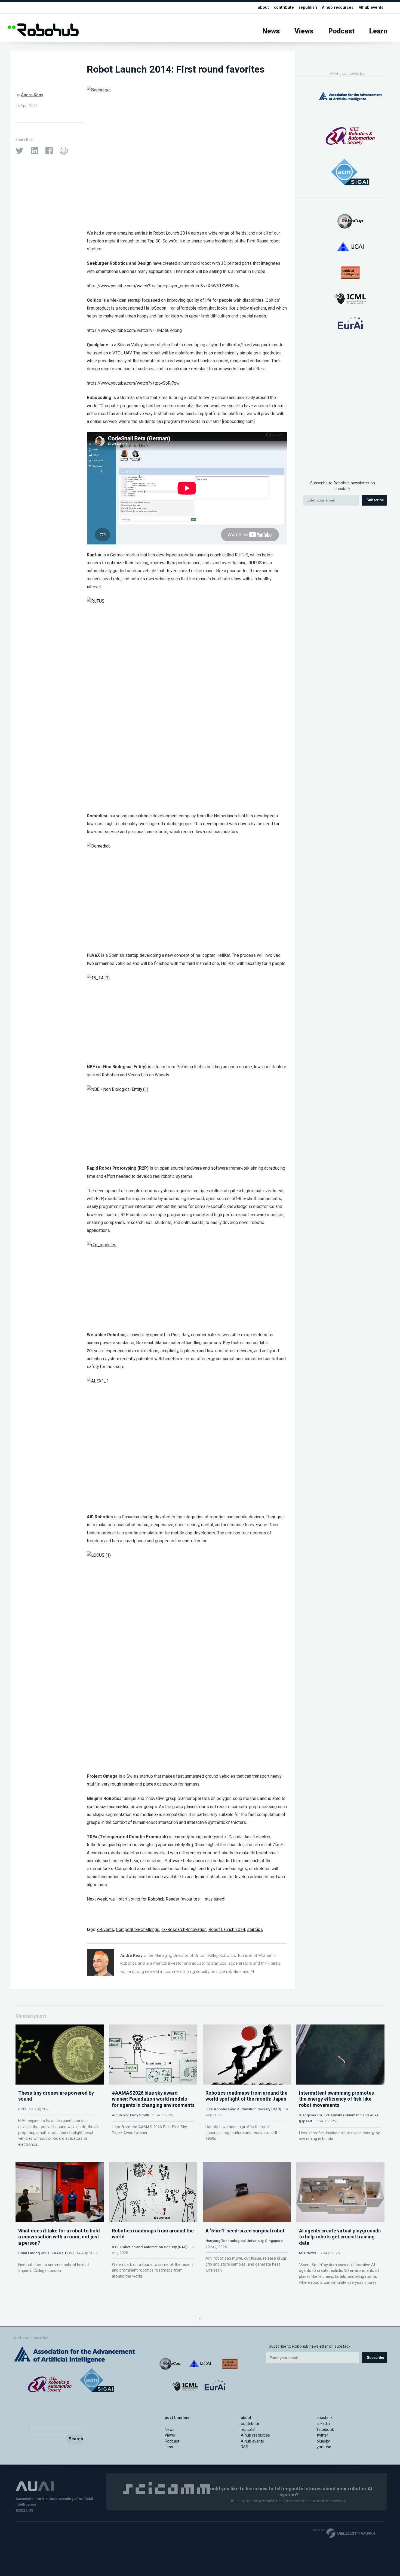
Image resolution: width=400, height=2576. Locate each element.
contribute (284, 7)
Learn (378, 31)
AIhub (117, 2115)
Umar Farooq (29, 2253)
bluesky (323, 2441)
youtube (324, 2447)
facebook (325, 2430)
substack (325, 2418)
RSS (244, 2447)
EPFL (22, 2109)
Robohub (156, 1899)
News (271, 31)
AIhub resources (338, 7)
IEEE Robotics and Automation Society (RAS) (243, 2109)
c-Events (106, 1929)
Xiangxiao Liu (310, 2115)
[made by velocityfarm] (344, 2533)
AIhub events (371, 7)
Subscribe (375, 500)
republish (308, 7)
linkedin (323, 2424)
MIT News (307, 2253)
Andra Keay (32, 95)
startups (255, 1929)
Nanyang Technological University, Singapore (244, 2241)
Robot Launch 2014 (227, 1929)
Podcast (341, 31)
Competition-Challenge (138, 1929)
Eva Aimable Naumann (343, 2115)
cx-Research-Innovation (184, 1929)
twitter (322, 2435)
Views (304, 31)
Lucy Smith (140, 2115)
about (263, 7)
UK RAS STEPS (61, 2253)
